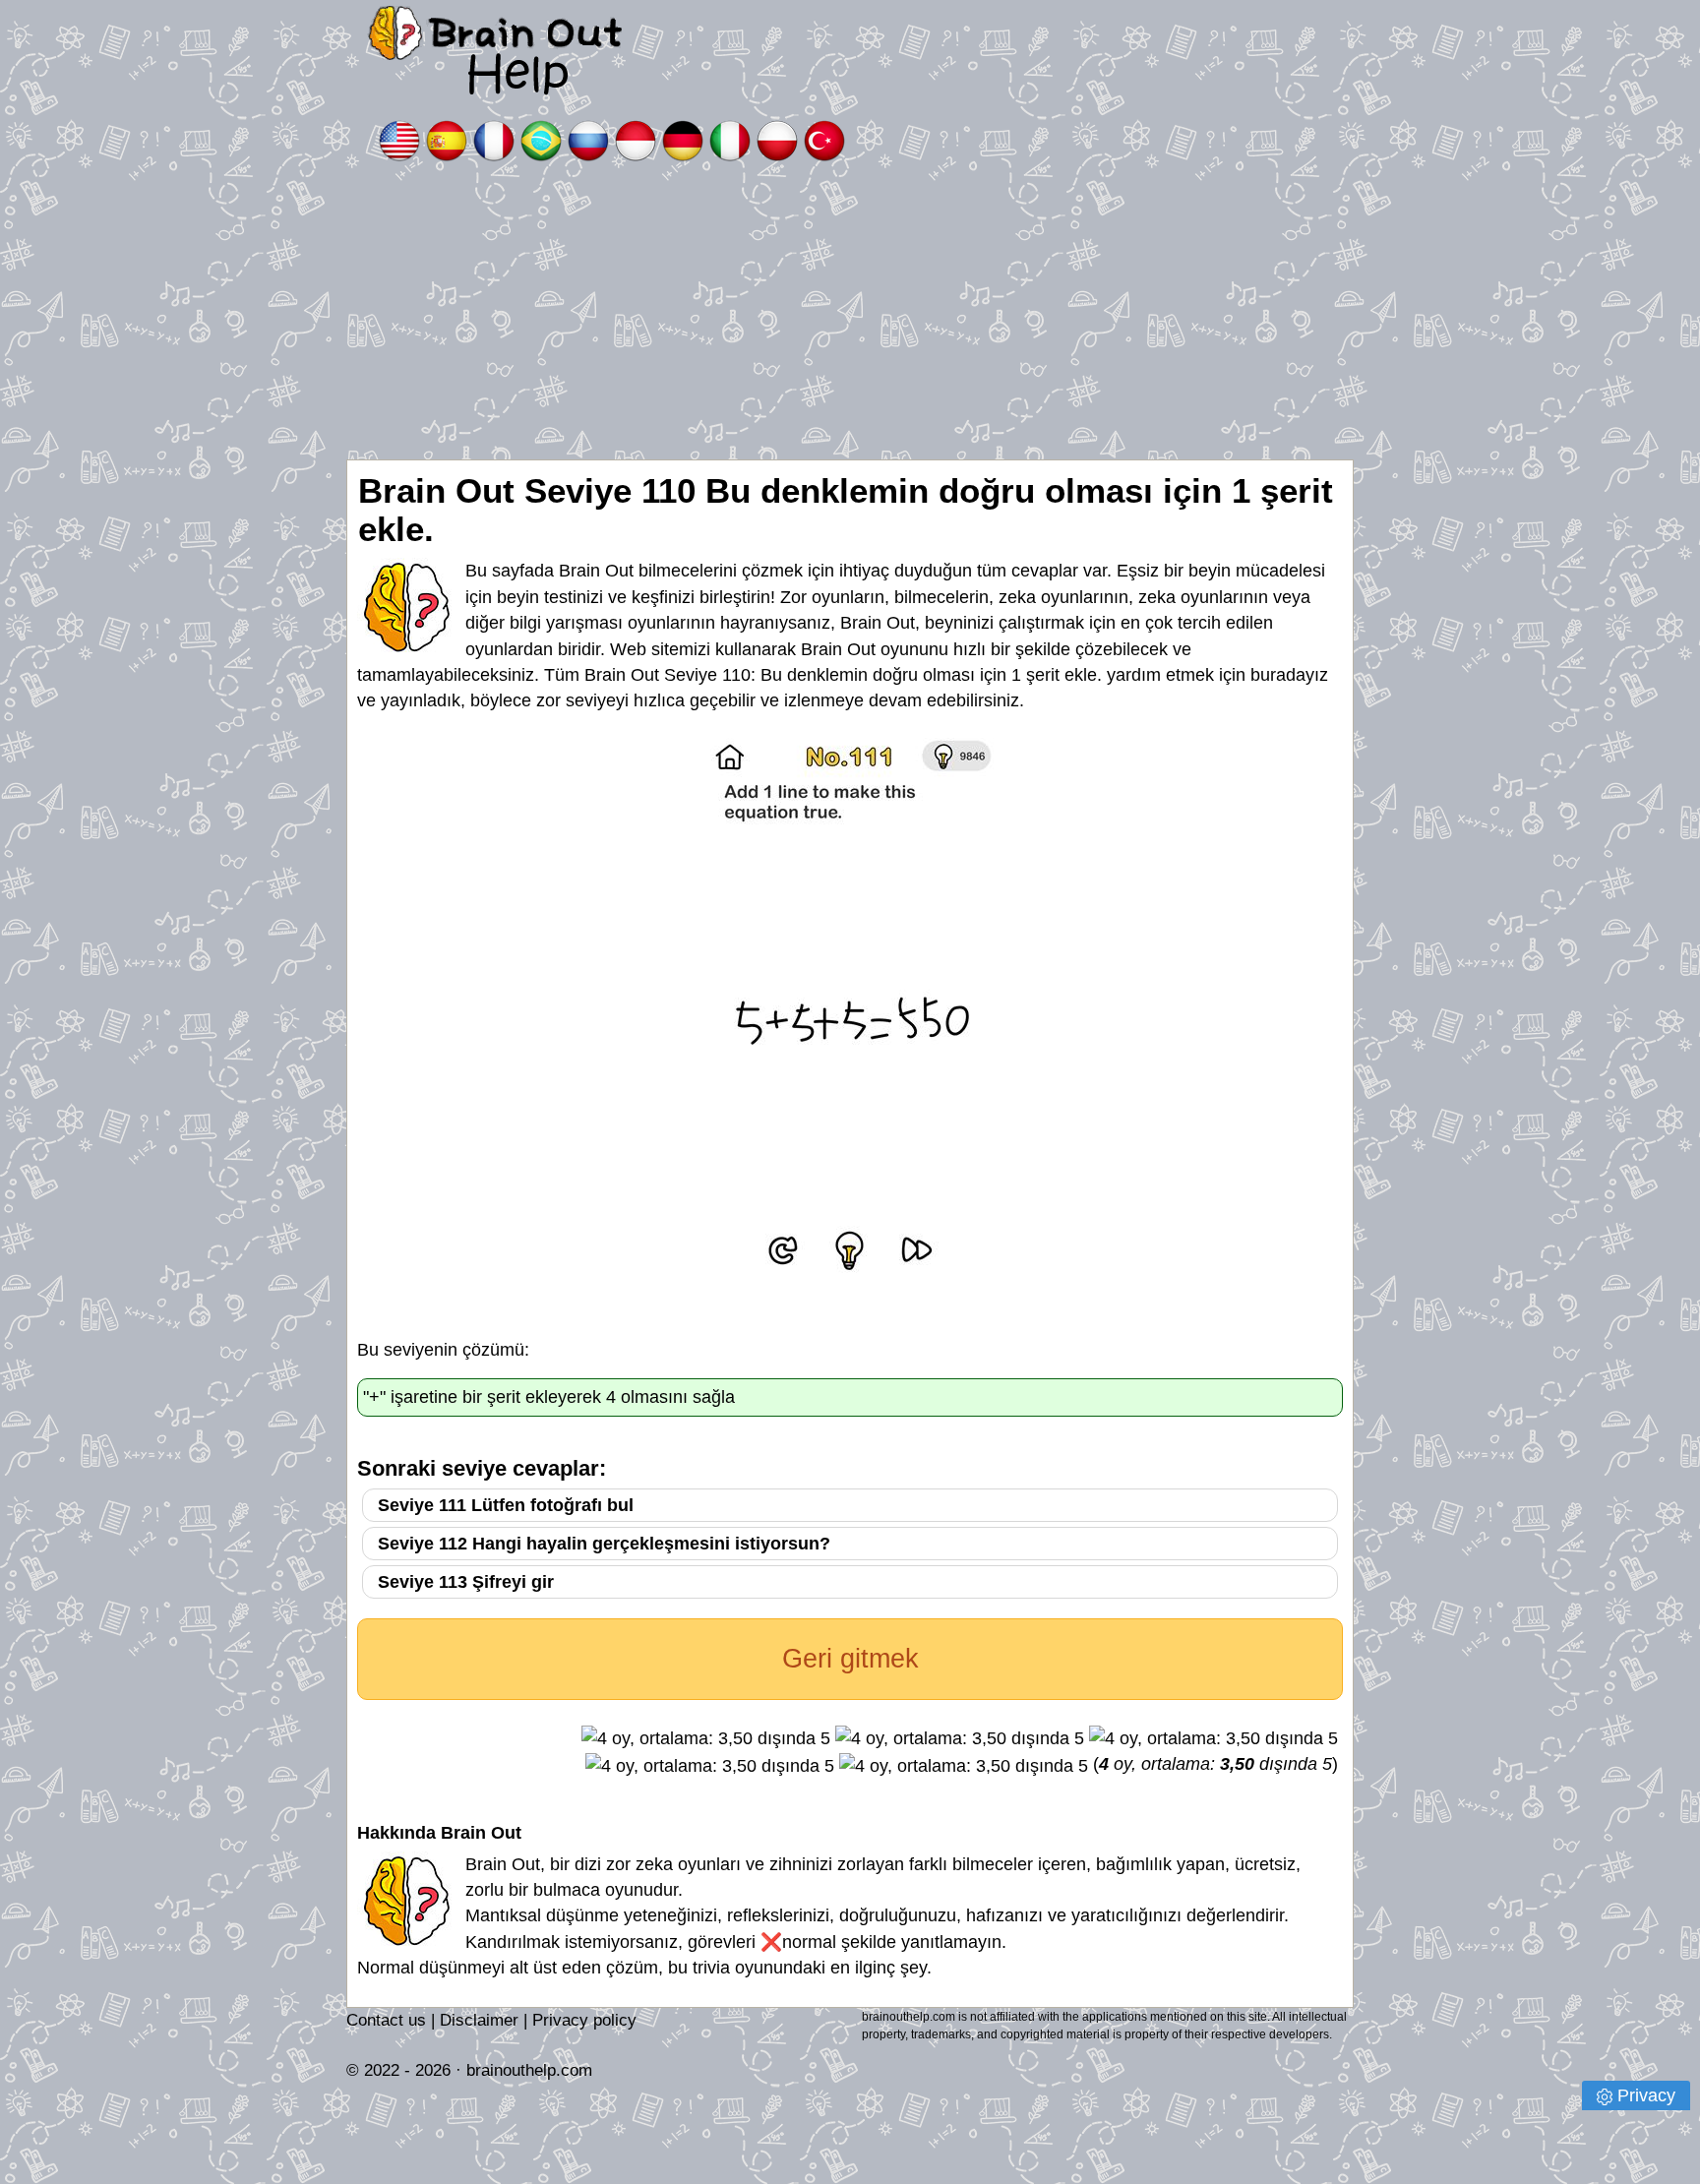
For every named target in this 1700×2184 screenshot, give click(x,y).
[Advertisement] (850, 312)
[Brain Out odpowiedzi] (777, 139)
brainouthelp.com (529, 2070)
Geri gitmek (850, 1659)
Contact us (386, 2020)
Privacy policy (584, 2020)
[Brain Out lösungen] (683, 139)
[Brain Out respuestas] (447, 139)
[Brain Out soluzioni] (730, 139)
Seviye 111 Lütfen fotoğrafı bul (506, 1505)
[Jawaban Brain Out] (636, 139)
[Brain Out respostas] (541, 139)
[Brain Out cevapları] (824, 139)
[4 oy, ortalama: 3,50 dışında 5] (706, 1738)
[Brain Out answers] (399, 139)
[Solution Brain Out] (494, 139)
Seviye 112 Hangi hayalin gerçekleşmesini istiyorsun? (604, 1544)
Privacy (1646, 2095)
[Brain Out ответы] (588, 139)
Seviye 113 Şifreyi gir (466, 1582)
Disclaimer (479, 2020)
